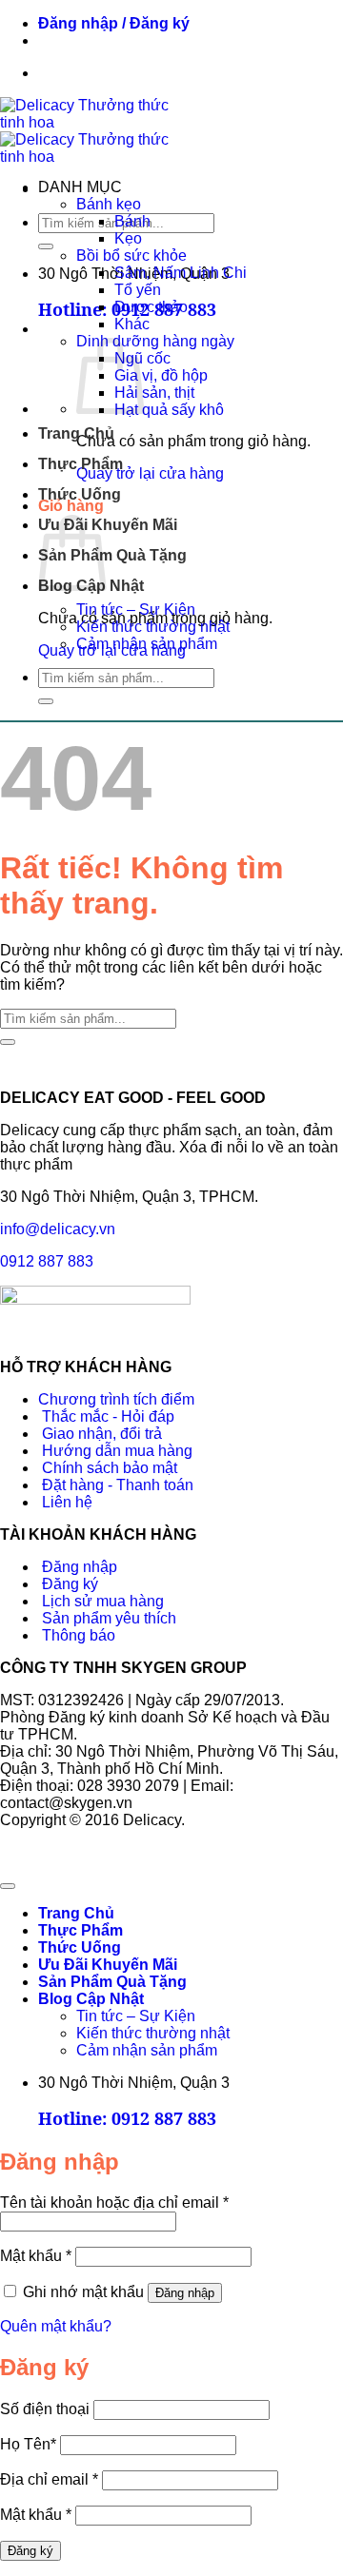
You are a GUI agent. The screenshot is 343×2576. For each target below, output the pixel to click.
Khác (132, 324)
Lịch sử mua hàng (101, 1601)
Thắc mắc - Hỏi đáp (106, 1416)
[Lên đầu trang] (8, 1886)
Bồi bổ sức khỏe (131, 256)
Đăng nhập (78, 1567)
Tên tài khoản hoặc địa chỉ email (114, 2202)
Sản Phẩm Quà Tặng (112, 555)
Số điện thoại (45, 2409)
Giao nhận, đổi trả (100, 1434)
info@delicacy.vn (58, 1229)
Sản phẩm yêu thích (107, 1618)
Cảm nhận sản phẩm (147, 644)
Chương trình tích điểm (116, 1399)
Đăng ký (68, 1584)
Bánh (132, 221)
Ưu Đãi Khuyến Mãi (108, 525)
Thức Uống (80, 494)
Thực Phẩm (81, 464)
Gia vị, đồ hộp (161, 375)
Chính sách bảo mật (108, 1468)
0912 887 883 (47, 1261)
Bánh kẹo (109, 204)
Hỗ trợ (149, 40)
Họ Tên (28, 2444)
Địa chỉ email (49, 2479)
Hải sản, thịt (154, 393)
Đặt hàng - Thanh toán (116, 1485)
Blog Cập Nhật (91, 1999)
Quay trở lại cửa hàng (150, 473)
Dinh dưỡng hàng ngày (155, 341)
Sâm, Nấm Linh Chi (181, 273)
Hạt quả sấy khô (169, 410)
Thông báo (77, 1635)
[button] (114, 23)
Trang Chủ (76, 433)
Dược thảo (151, 307)
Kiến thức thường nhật (153, 627)
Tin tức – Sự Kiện (136, 610)
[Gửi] (46, 246)
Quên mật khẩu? (56, 2326)
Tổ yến (138, 290)
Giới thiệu (81, 40)
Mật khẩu (36, 2256)
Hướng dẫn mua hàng (115, 1451)
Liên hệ (65, 1502)
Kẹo (128, 238)
